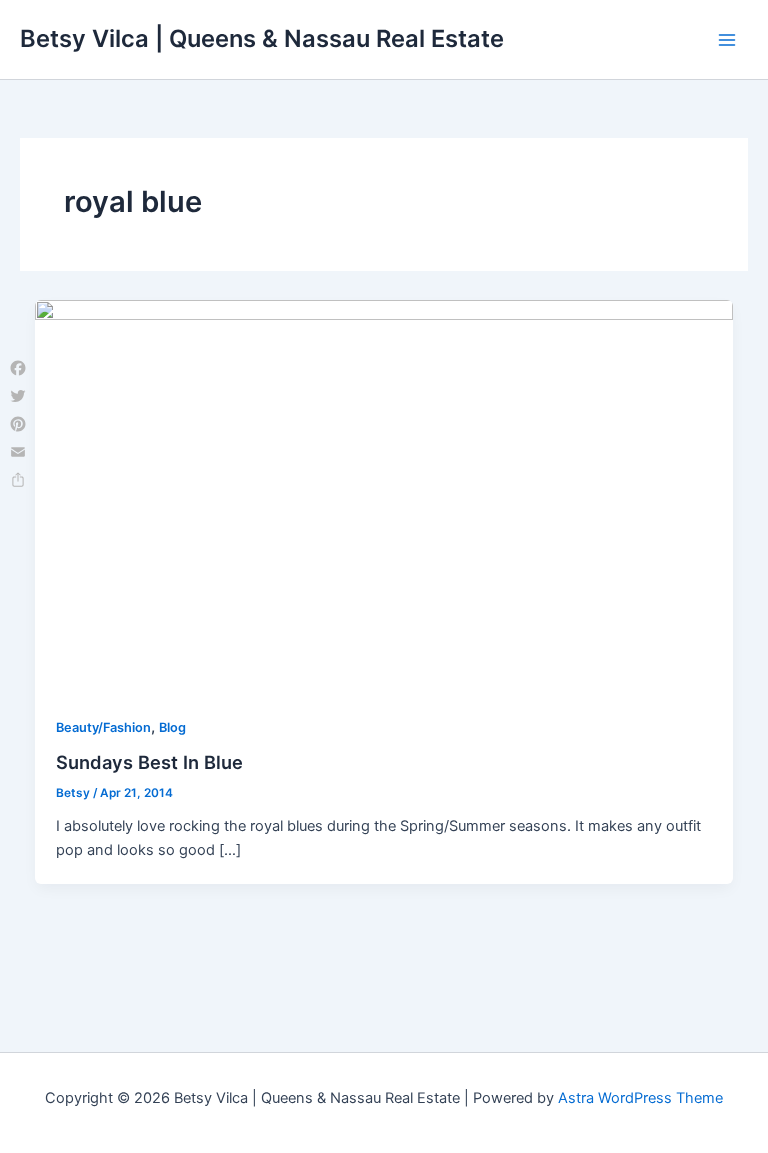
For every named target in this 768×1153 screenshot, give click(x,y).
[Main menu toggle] (727, 40)
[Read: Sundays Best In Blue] (384, 495)
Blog (172, 727)
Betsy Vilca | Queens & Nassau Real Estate (262, 38)
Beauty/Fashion (103, 727)
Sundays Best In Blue (149, 762)
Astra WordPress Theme (640, 1098)
